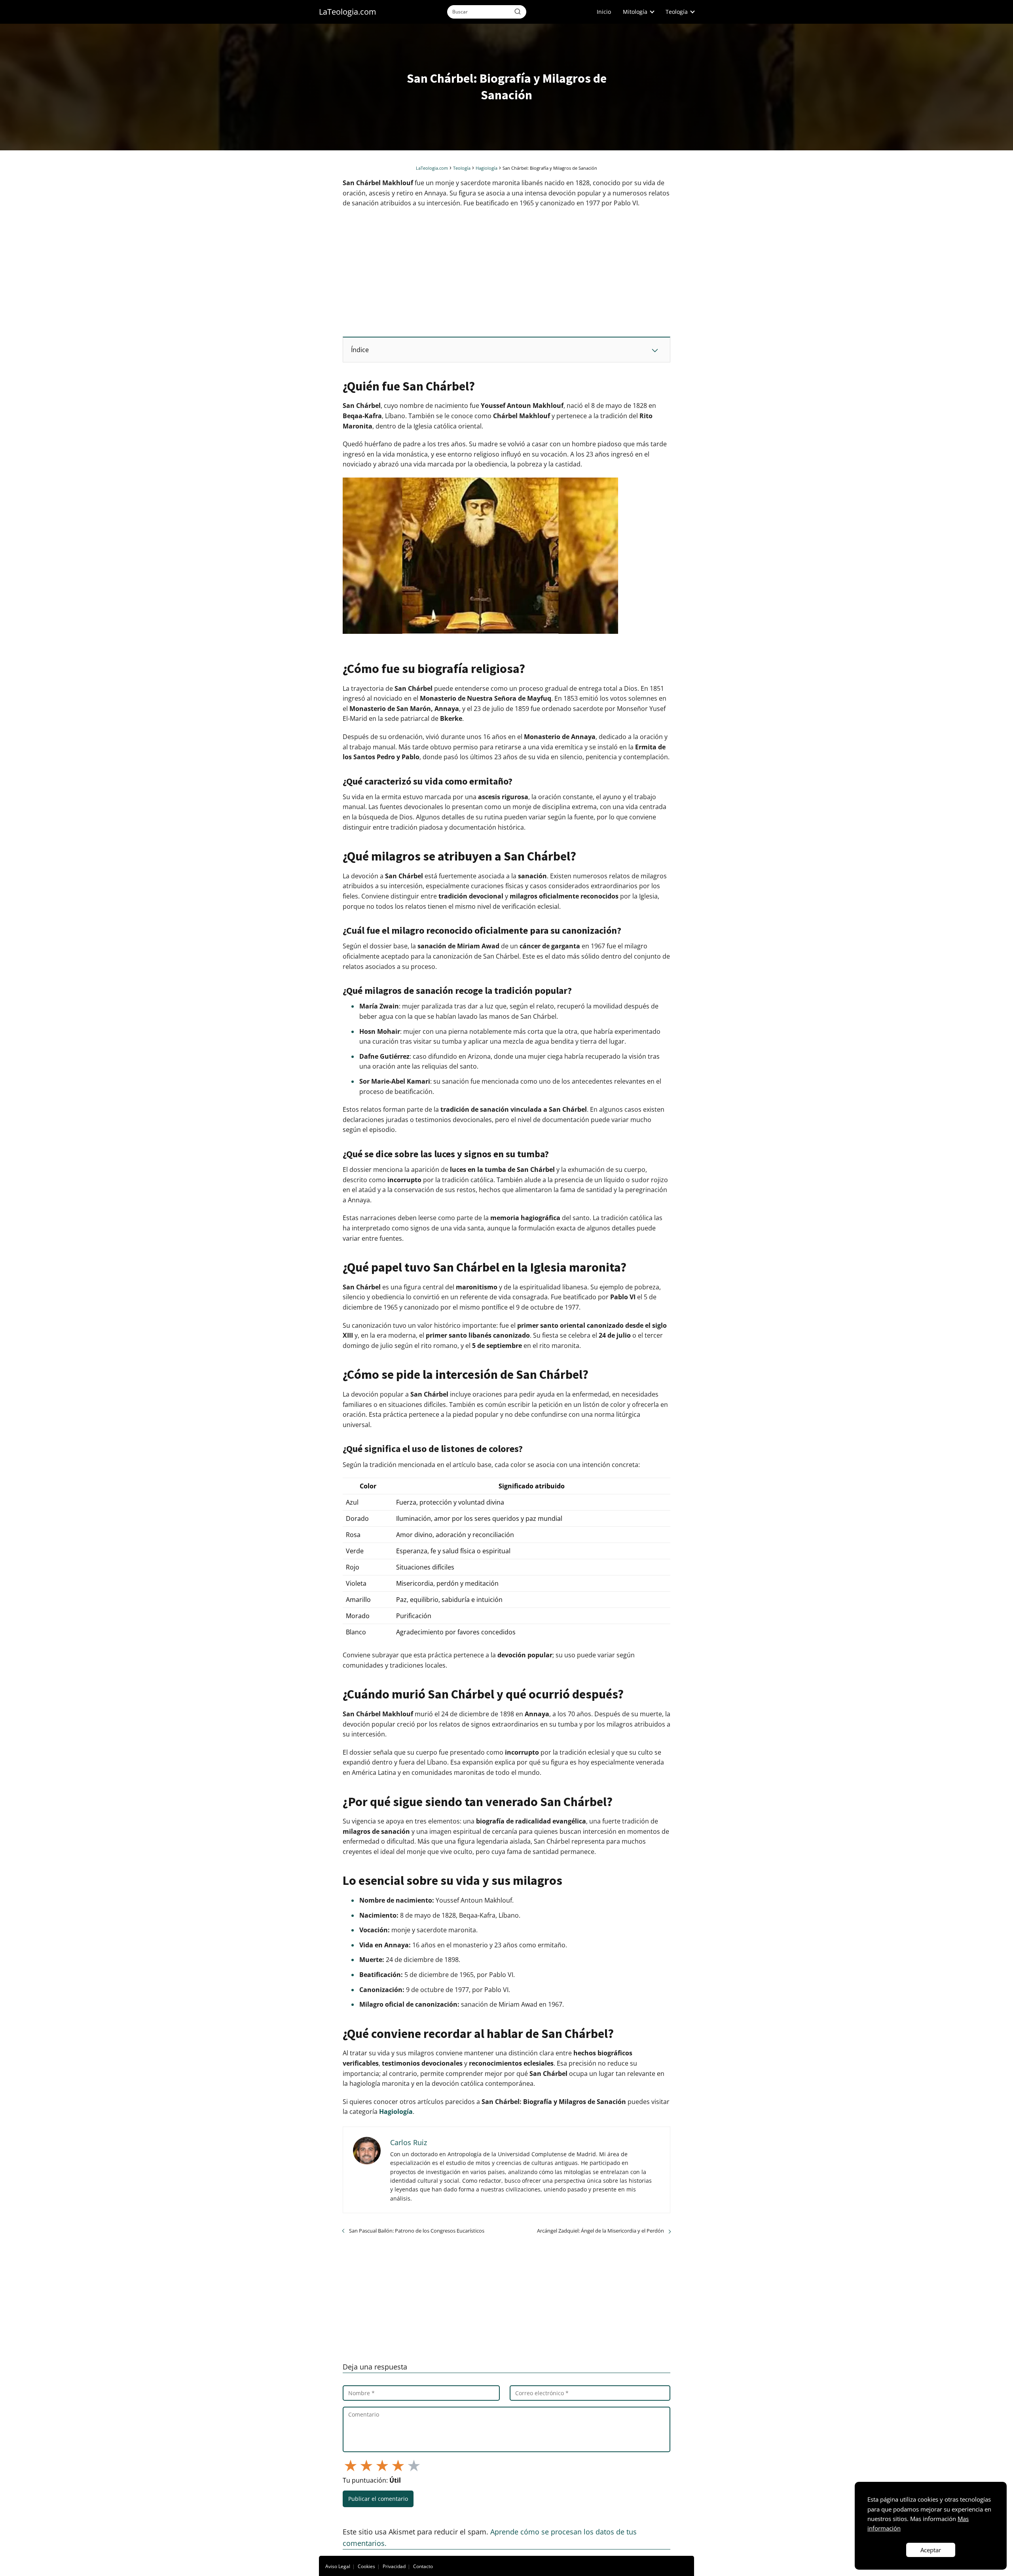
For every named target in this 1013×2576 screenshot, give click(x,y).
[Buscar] (518, 11)
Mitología (635, 12)
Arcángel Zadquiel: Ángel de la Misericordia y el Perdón (600, 2231)
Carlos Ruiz (409, 2142)
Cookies (366, 2566)
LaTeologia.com (348, 12)
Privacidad (394, 2566)
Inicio (604, 12)
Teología (677, 12)
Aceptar (931, 2550)
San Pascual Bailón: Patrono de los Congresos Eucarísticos (417, 2231)
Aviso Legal (338, 2566)
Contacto (423, 2566)
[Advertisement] (506, 272)
